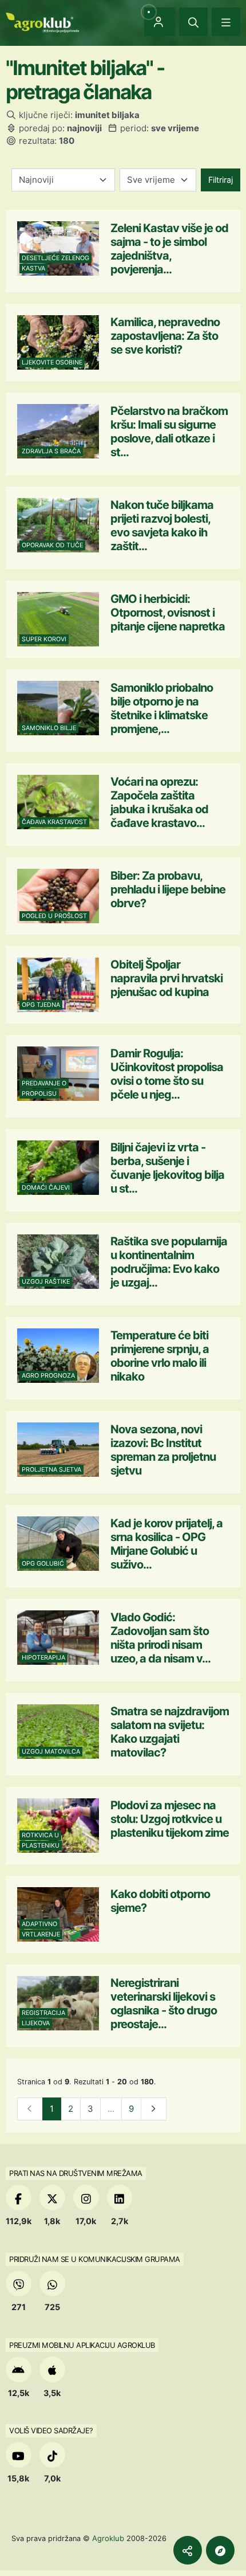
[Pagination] (154, 2109)
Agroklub (108, 2538)
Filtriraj (221, 180)
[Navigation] (226, 22)
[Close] (193, 22)
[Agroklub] (42, 21)
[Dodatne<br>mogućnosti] (220, 2550)
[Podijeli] (188, 2550)
